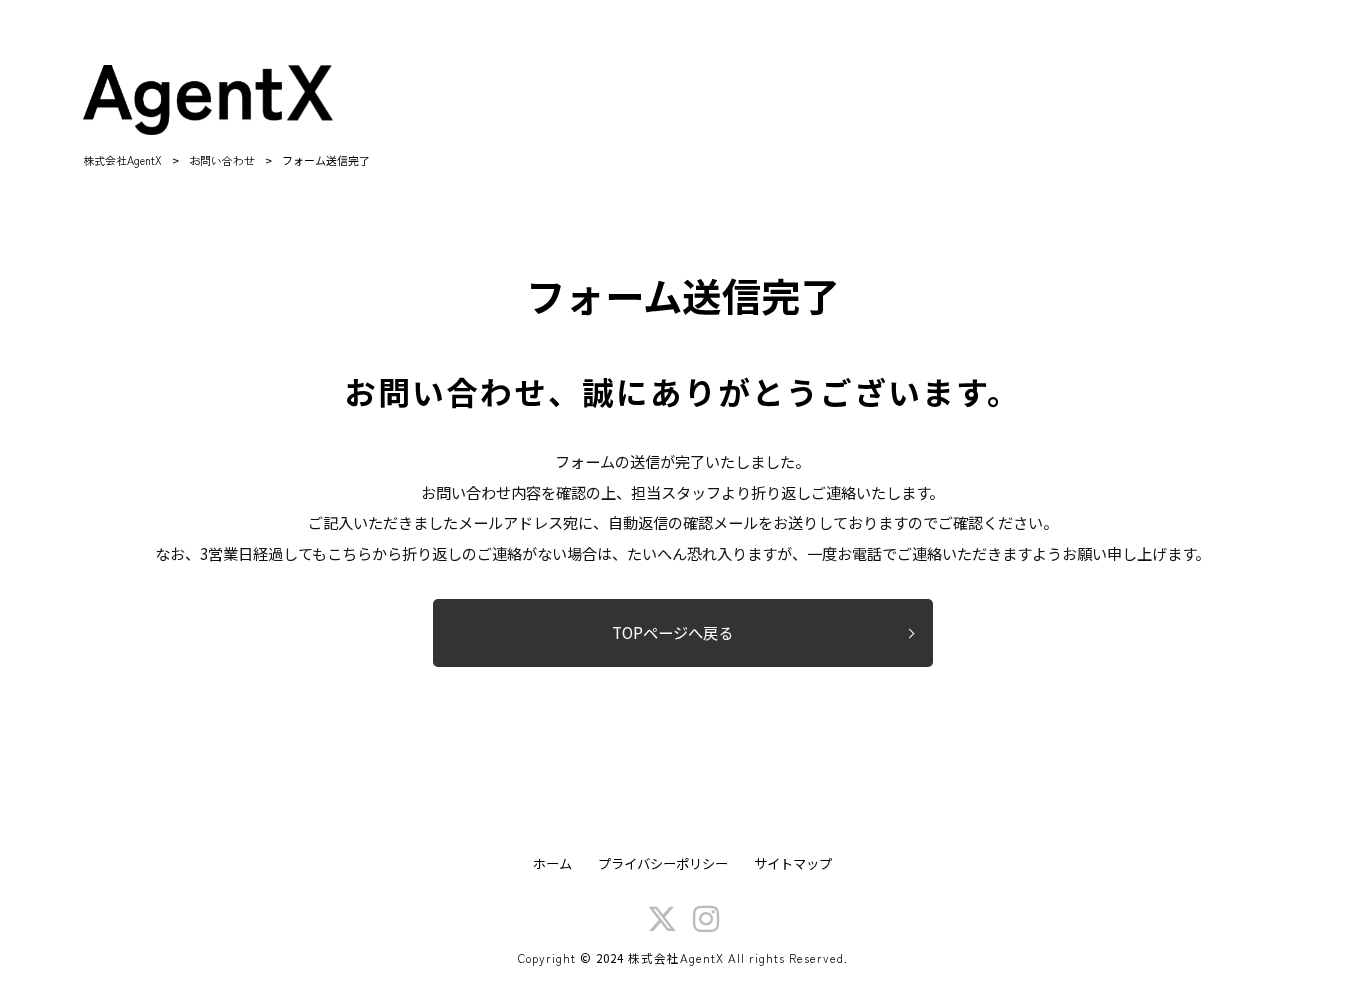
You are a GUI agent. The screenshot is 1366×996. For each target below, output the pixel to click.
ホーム (552, 864)
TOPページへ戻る (672, 632)
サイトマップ (793, 864)
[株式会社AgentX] (208, 100)
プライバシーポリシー (663, 864)
